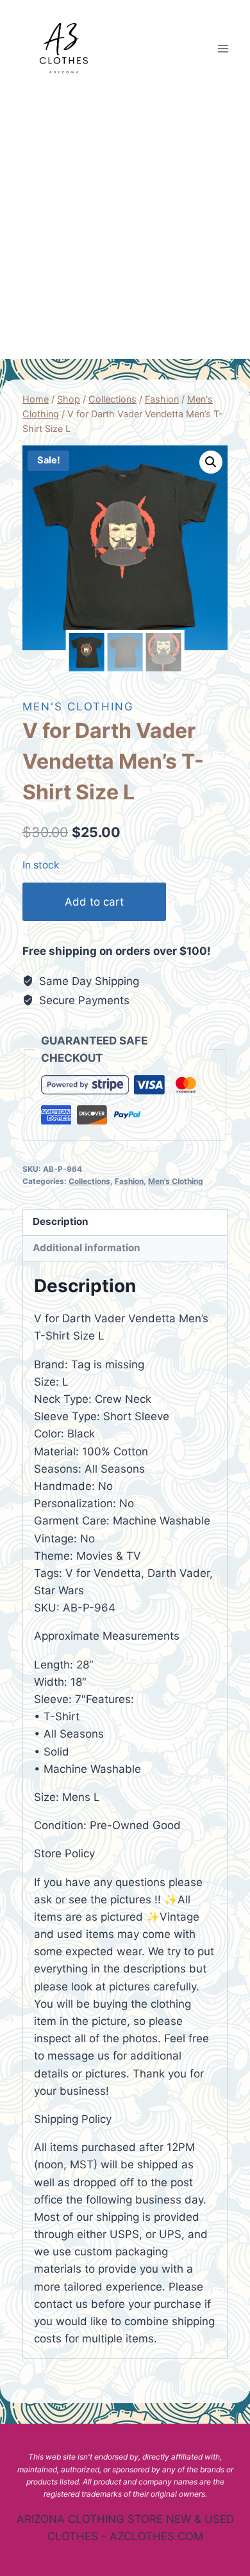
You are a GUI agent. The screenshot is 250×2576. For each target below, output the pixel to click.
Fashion (129, 1181)
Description (61, 1221)
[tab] (125, 1223)
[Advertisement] (125, 228)
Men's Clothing (78, 707)
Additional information (87, 1248)
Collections (89, 1181)
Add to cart (94, 902)
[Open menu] (223, 48)
